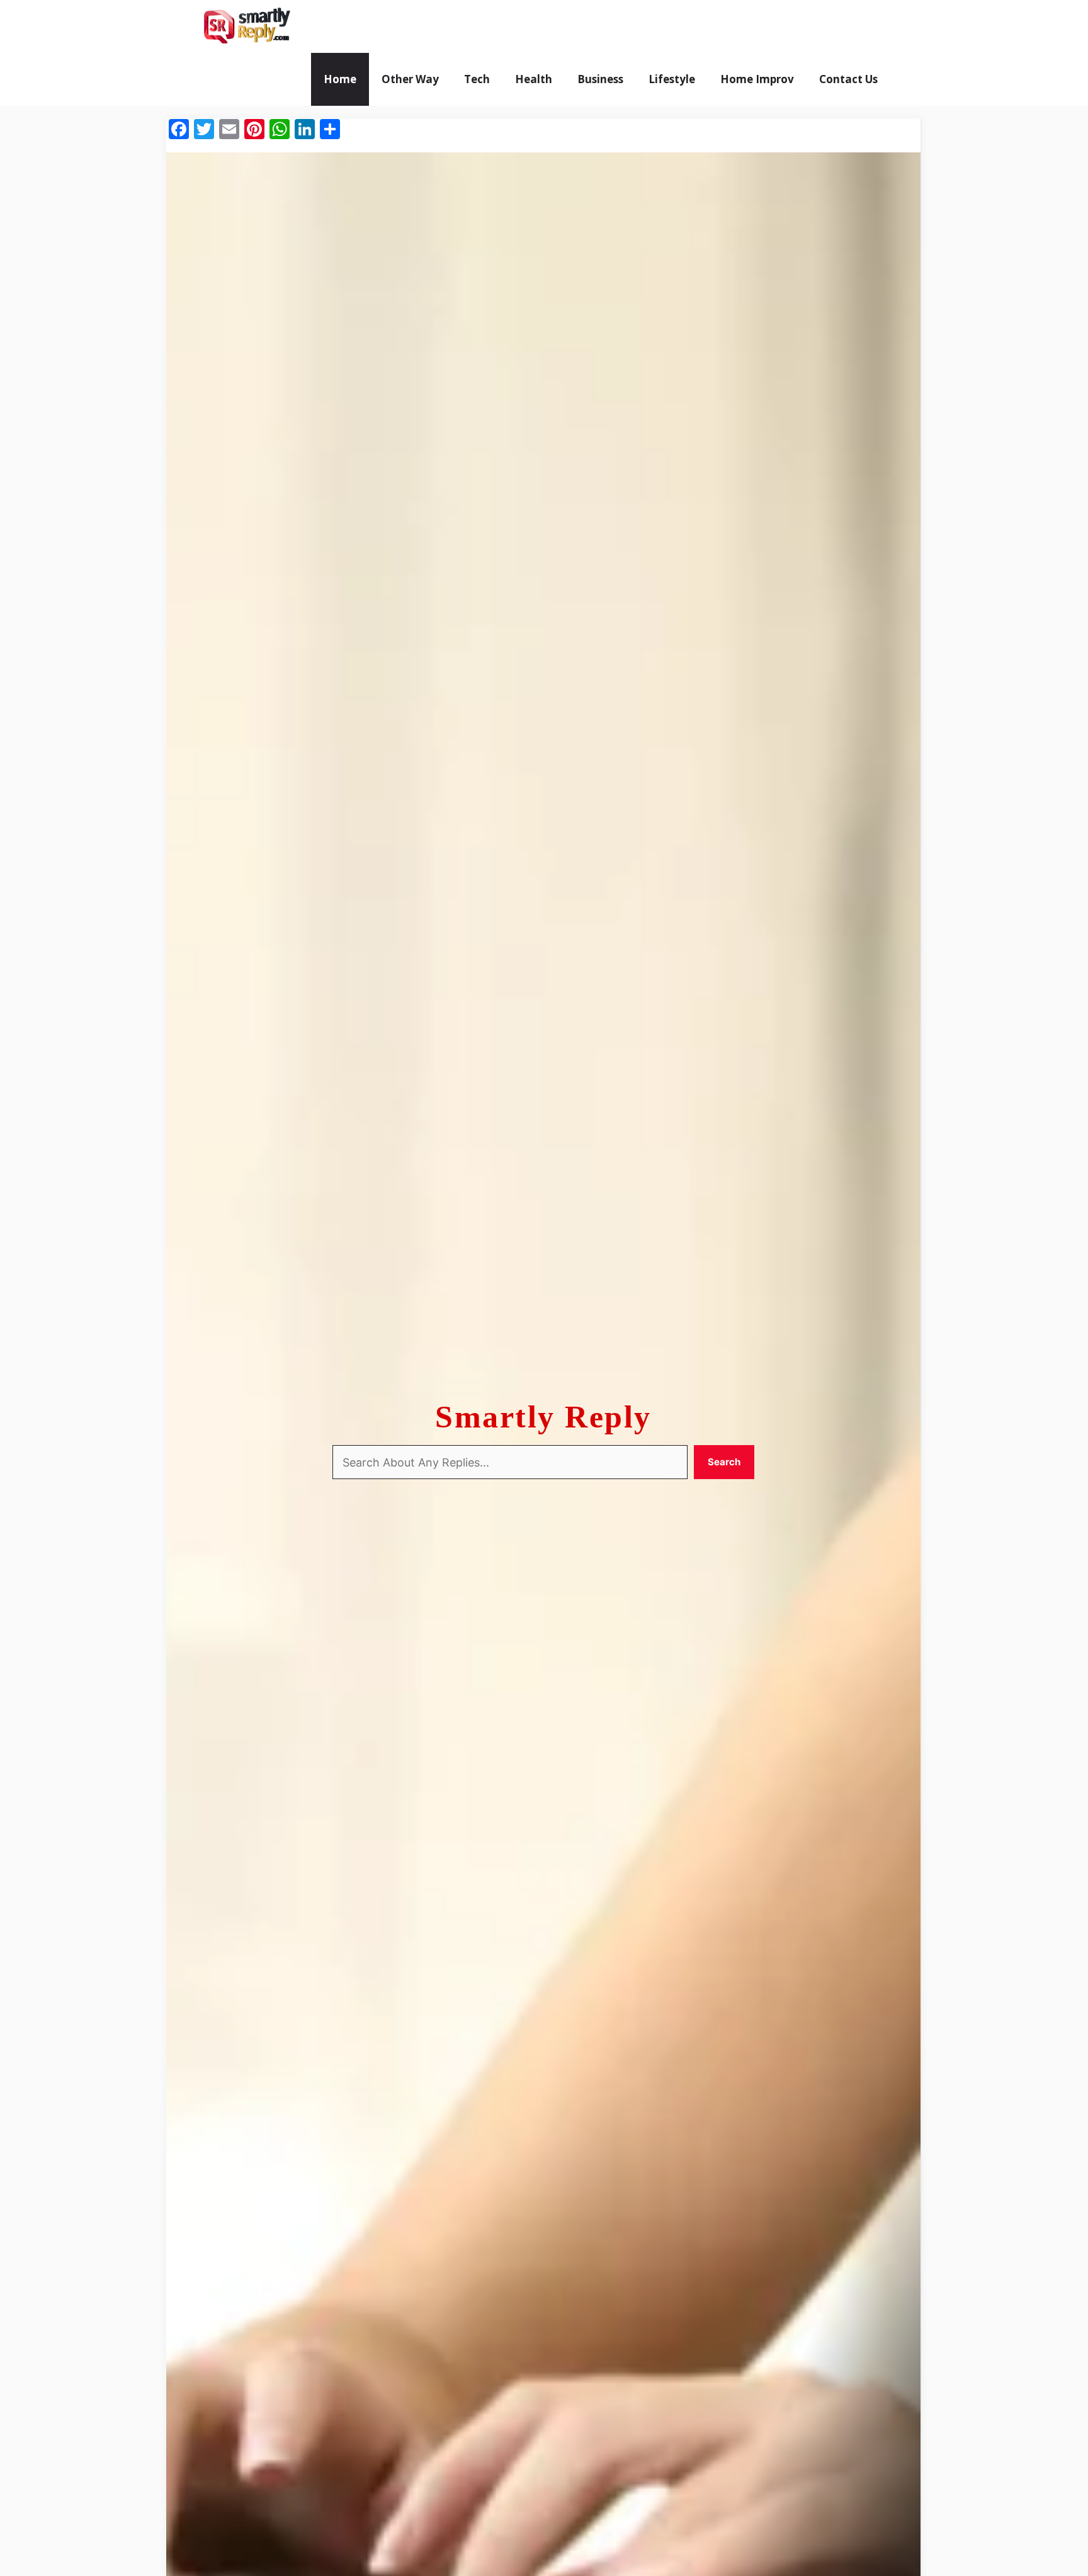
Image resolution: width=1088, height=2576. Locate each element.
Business (600, 79)
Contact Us (848, 79)
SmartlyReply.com (372, 26)
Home (340, 79)
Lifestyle (672, 79)
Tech (477, 79)
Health (534, 79)
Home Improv (757, 79)
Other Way (410, 79)
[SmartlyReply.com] (246, 26)
